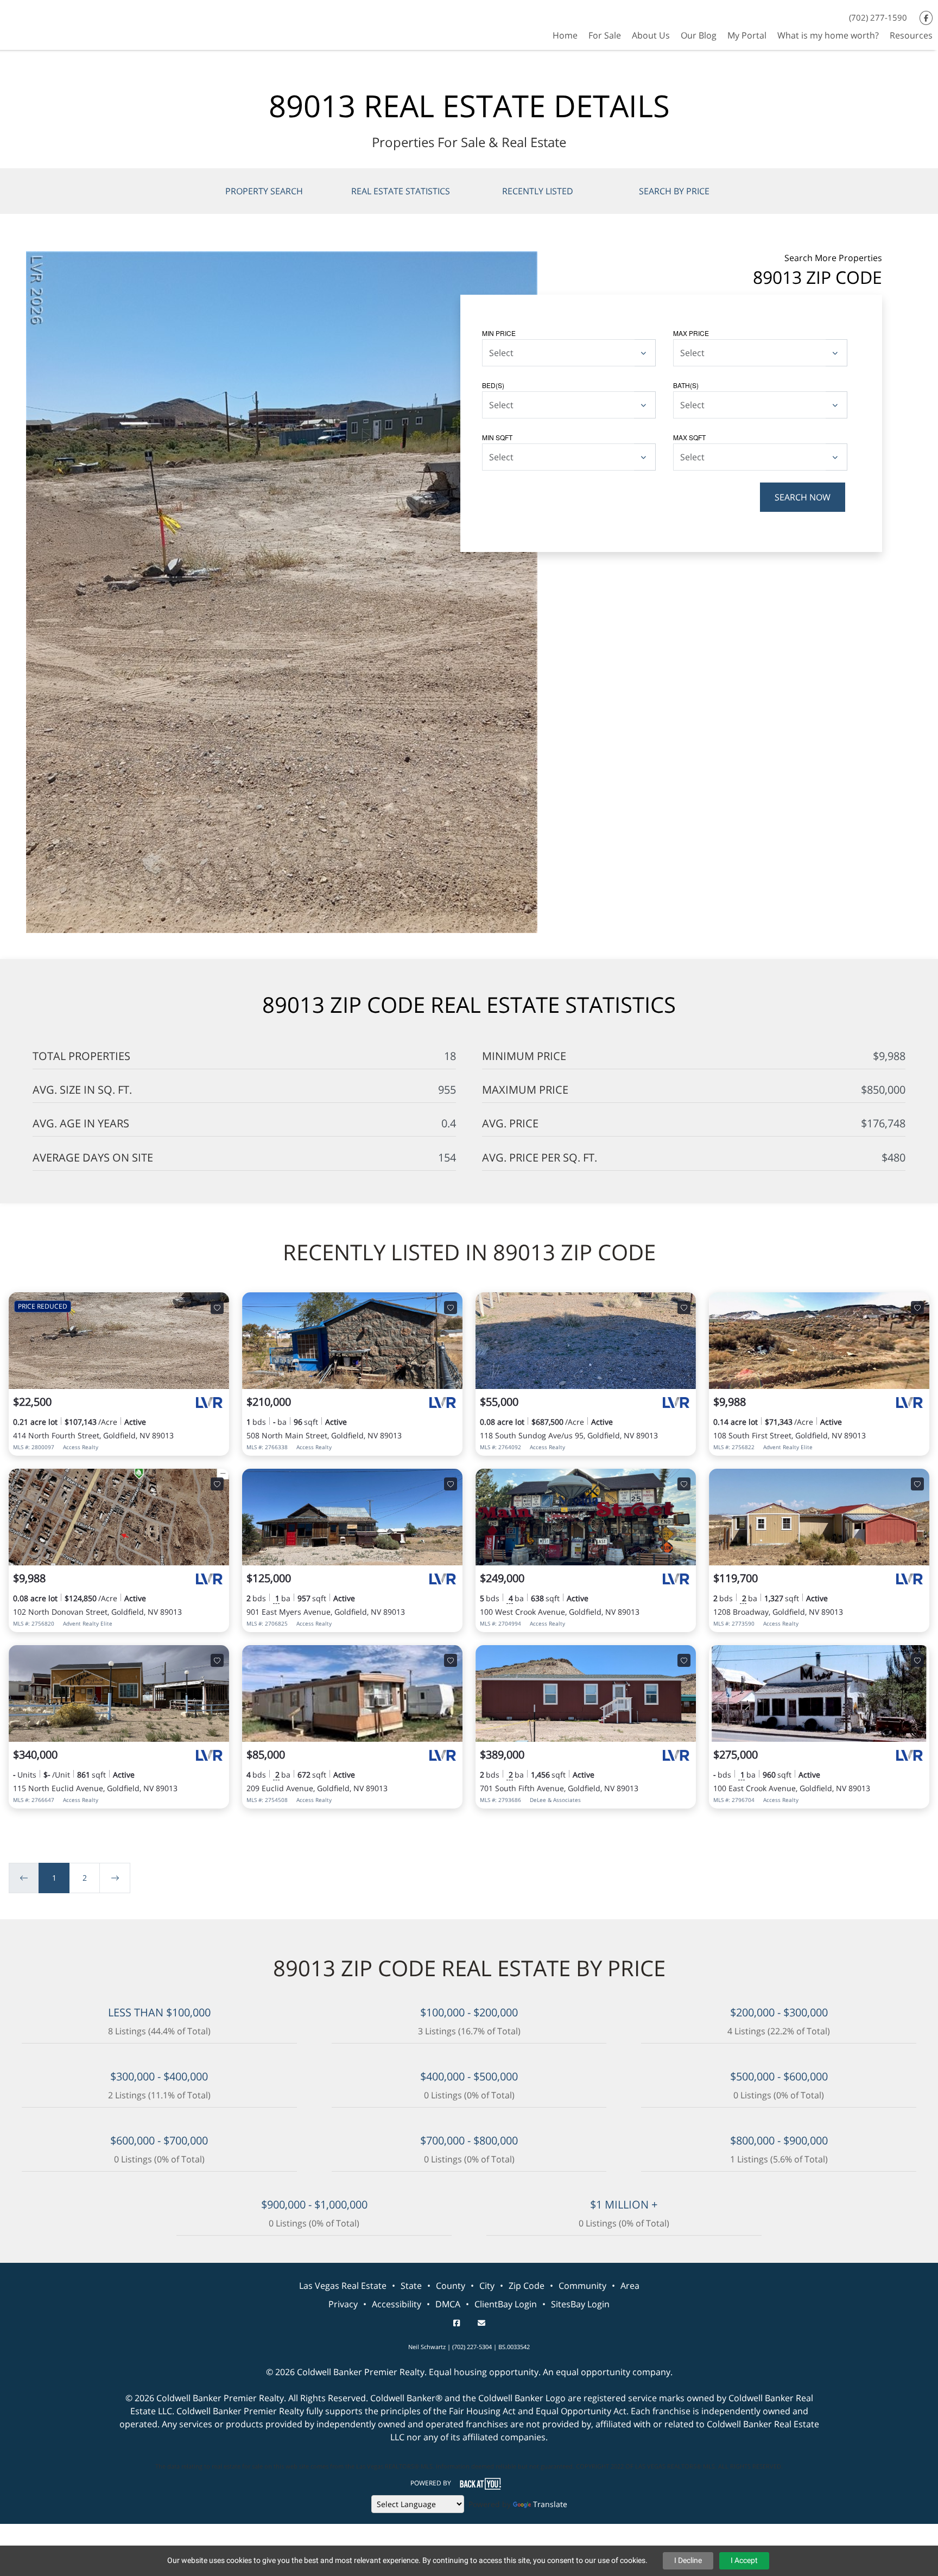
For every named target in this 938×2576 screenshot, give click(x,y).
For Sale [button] (605, 35)
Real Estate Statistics (401, 191)
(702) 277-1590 (878, 17)
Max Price (691, 333)
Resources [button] (911, 35)
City (487, 2286)
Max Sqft (689, 437)
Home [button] (565, 35)
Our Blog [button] (699, 35)
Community (582, 2286)
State (411, 2286)
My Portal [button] (747, 35)
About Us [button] (651, 35)
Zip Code (527, 2286)
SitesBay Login (580, 2304)
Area (630, 2286)
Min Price (499, 333)
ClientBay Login (506, 2304)
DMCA (448, 2304)
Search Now (803, 497)
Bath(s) (686, 385)
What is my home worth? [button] (828, 35)
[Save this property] (217, 1308)
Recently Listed (538, 191)
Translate (550, 2504)
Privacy (343, 2304)
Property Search (264, 191)
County (451, 2286)
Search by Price (674, 191)
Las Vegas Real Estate (343, 2286)
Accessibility (397, 2304)
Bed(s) (493, 385)
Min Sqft (497, 437)
